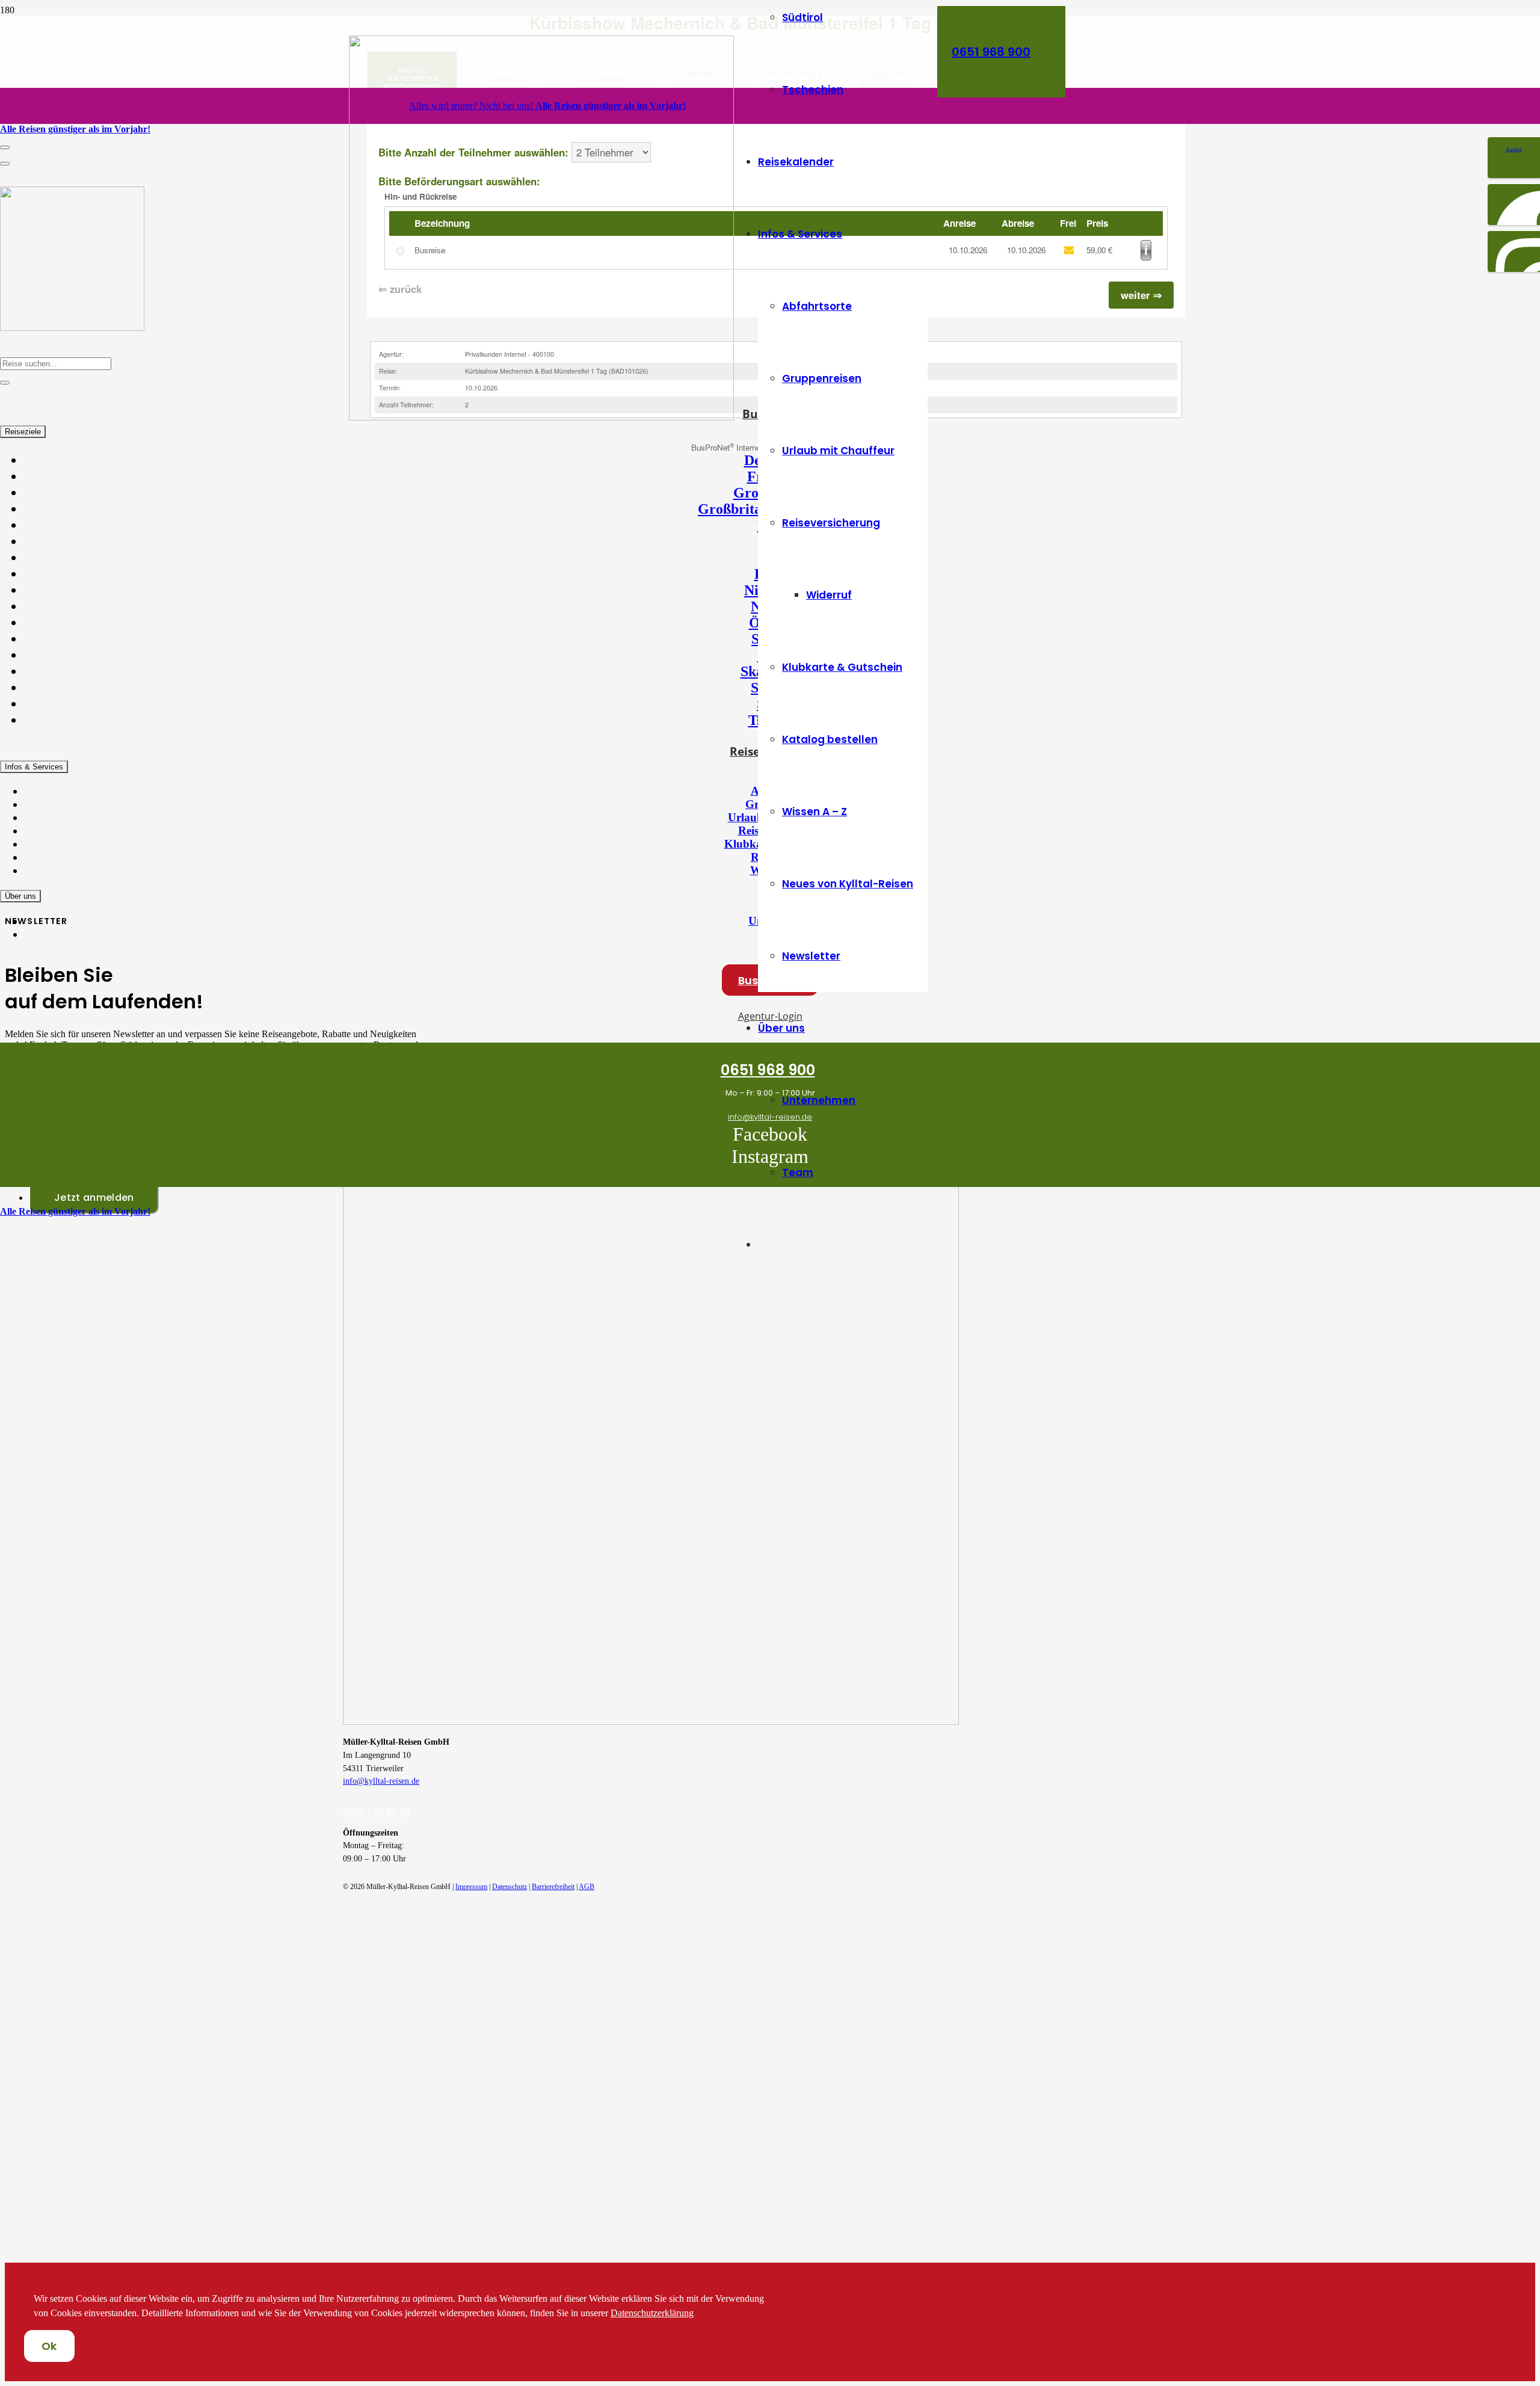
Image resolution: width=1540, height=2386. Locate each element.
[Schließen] (5, 164)
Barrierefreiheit (553, 1887)
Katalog (1514, 150)
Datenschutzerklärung (652, 2313)
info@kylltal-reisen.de (381, 1781)
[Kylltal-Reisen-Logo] (541, 417)
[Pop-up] (5, 147)
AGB (587, 1887)
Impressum (471, 1887)
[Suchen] (5, 383)
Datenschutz (510, 1887)
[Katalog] (1514, 140)
